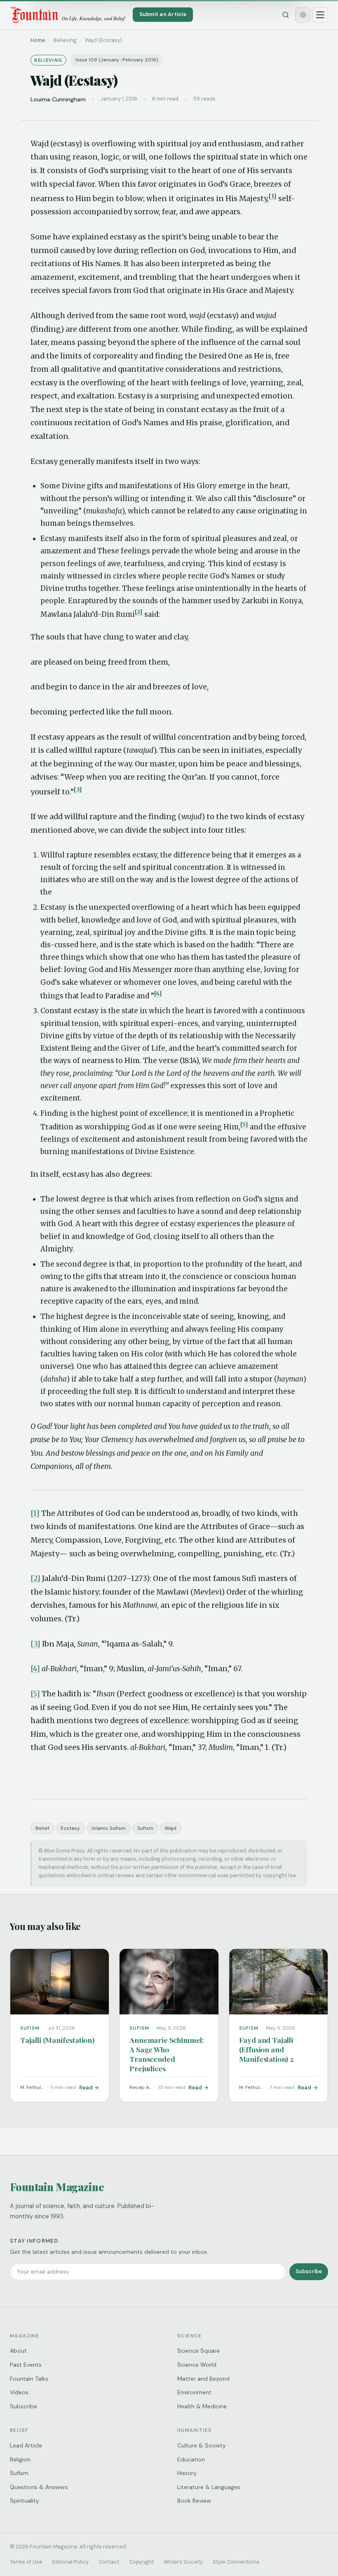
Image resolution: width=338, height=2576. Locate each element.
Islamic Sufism (109, 1828)
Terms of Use (26, 2562)
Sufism (145, 1828)
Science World (197, 2365)
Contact (109, 2562)
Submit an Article (163, 14)
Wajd (170, 1828)
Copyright (141, 2562)
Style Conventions (236, 2562)
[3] (78, 789)
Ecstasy (70, 1828)
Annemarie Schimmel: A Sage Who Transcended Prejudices (167, 2054)
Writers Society (183, 2562)
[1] (273, 196)
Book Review (194, 2501)
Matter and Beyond (203, 2379)
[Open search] (286, 15)
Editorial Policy (70, 2562)
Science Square (198, 2351)
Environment (194, 2392)
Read (86, 2088)
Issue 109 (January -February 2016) (117, 60)
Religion (20, 2459)
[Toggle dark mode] (303, 15)
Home (38, 40)
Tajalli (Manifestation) (57, 2040)
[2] (139, 612)
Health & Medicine (202, 2406)
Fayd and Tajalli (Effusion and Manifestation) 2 (266, 2049)
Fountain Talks (29, 2379)
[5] (244, 1124)
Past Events (26, 2365)
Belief (42, 1828)
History (187, 2473)
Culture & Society (202, 2445)
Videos (19, 2392)
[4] (158, 993)
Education (191, 2459)
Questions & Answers (39, 2487)
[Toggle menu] (320, 15)
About (18, 2351)
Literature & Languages (209, 2487)
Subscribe (309, 2271)
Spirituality (25, 2501)
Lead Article (26, 2445)
